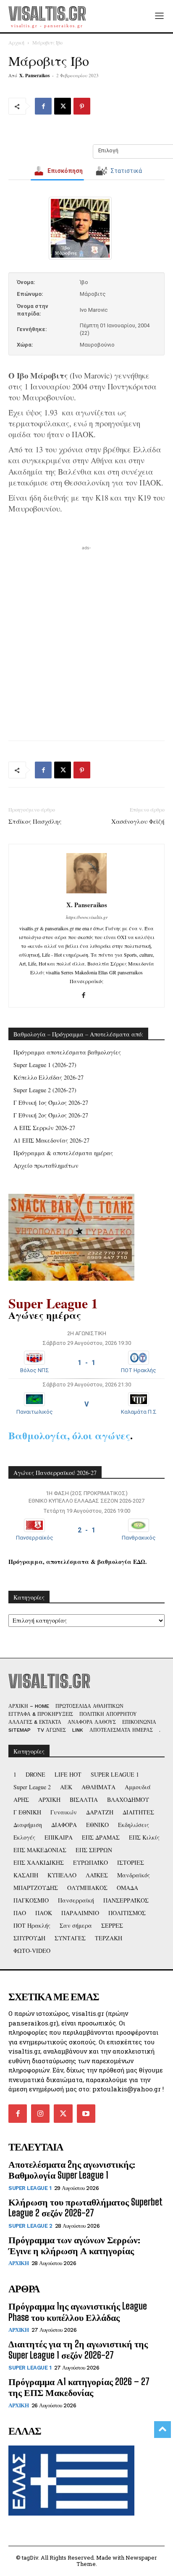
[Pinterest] (82, 106)
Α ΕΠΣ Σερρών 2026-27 (44, 1128)
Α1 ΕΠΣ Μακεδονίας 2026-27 (51, 1140)
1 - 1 (86, 1363)
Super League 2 (30, 2226)
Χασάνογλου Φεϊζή (138, 821)
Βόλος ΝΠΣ (35, 1370)
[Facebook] (43, 106)
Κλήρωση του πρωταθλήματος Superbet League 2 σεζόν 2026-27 (85, 2207)
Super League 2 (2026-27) (45, 1090)
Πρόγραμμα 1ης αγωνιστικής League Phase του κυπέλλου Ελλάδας (78, 2311)
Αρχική (16, 42)
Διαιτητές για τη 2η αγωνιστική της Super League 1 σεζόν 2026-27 (78, 2349)
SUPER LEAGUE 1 (30, 2188)
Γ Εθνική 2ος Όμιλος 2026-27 (51, 1115)
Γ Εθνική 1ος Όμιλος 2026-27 (51, 1103)
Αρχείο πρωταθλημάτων (46, 1165)
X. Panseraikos (34, 76)
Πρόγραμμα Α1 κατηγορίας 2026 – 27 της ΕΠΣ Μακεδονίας (79, 2387)
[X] (63, 106)
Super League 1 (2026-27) (45, 1065)
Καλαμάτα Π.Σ (139, 1412)
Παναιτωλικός (35, 1412)
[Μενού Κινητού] (159, 16)
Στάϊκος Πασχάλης (35, 821)
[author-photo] (86, 893)
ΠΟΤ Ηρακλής (139, 1370)
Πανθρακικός (139, 1538)
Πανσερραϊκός (35, 1538)
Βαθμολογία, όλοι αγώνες (69, 1435)
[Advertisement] (86, 639)
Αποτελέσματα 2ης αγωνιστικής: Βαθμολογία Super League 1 (72, 2170)
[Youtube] (86, 2114)
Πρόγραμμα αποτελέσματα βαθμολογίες (67, 1052)
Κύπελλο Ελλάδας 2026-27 (48, 1077)
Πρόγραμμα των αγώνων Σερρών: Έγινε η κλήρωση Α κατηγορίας (74, 2245)
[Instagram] (40, 2114)
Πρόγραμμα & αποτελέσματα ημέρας (63, 1153)
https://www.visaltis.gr (87, 917)
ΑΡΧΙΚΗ (18, 2263)
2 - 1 (86, 1530)
